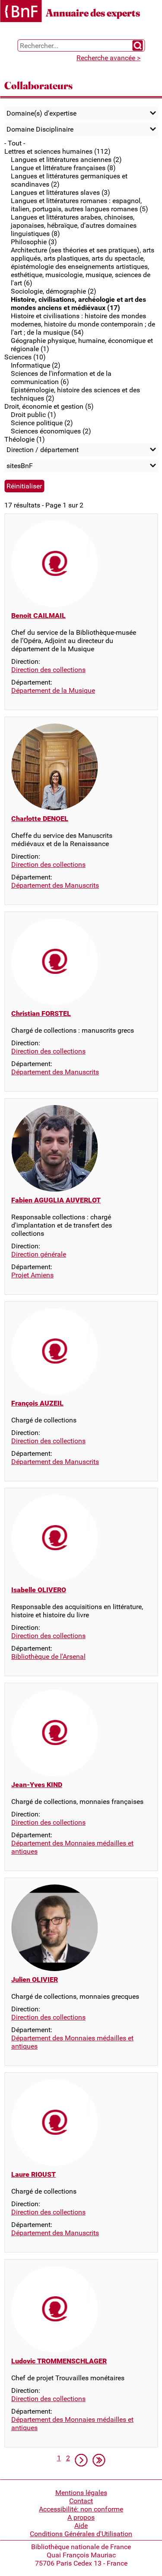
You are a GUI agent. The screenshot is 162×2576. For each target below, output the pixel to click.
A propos (81, 2517)
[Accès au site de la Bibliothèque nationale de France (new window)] (21, 12)
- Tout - (15, 143)
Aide (81, 2526)
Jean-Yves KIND (37, 1785)
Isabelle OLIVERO (39, 1590)
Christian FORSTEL (41, 1013)
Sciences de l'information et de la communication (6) (61, 378)
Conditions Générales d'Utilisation (81, 2534)
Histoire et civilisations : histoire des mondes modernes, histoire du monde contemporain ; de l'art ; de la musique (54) (83, 324)
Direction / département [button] (43, 450)
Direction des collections (48, 670)
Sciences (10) (25, 357)
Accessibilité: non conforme (81, 2509)
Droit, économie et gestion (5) (49, 406)
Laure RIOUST (33, 2174)
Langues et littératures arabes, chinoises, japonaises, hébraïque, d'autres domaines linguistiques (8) (74, 225)
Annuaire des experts (93, 13)
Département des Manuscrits (55, 885)
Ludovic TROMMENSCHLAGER (59, 2361)
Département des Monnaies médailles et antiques (72, 1847)
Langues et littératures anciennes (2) (66, 160)
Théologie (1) (25, 439)
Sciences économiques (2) (51, 431)
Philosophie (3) (34, 242)
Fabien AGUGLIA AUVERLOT (56, 1200)
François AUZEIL (37, 1403)
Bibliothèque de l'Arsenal (48, 1656)
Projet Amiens (32, 1275)
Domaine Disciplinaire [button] (40, 129)
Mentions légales (81, 2493)
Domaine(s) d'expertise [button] (41, 113)
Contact (81, 2501)
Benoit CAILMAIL (38, 616)
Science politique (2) (42, 423)
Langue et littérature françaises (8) (63, 168)
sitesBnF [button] (20, 466)
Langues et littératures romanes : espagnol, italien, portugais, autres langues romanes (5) (79, 205)
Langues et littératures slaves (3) (60, 192)
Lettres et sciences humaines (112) (57, 151)
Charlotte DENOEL (40, 819)
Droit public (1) (33, 415)
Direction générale (39, 1254)
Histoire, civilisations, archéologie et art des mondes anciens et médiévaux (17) (78, 304)
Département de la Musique (53, 690)
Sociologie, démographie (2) (54, 291)
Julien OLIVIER (35, 1980)
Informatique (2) (36, 365)
